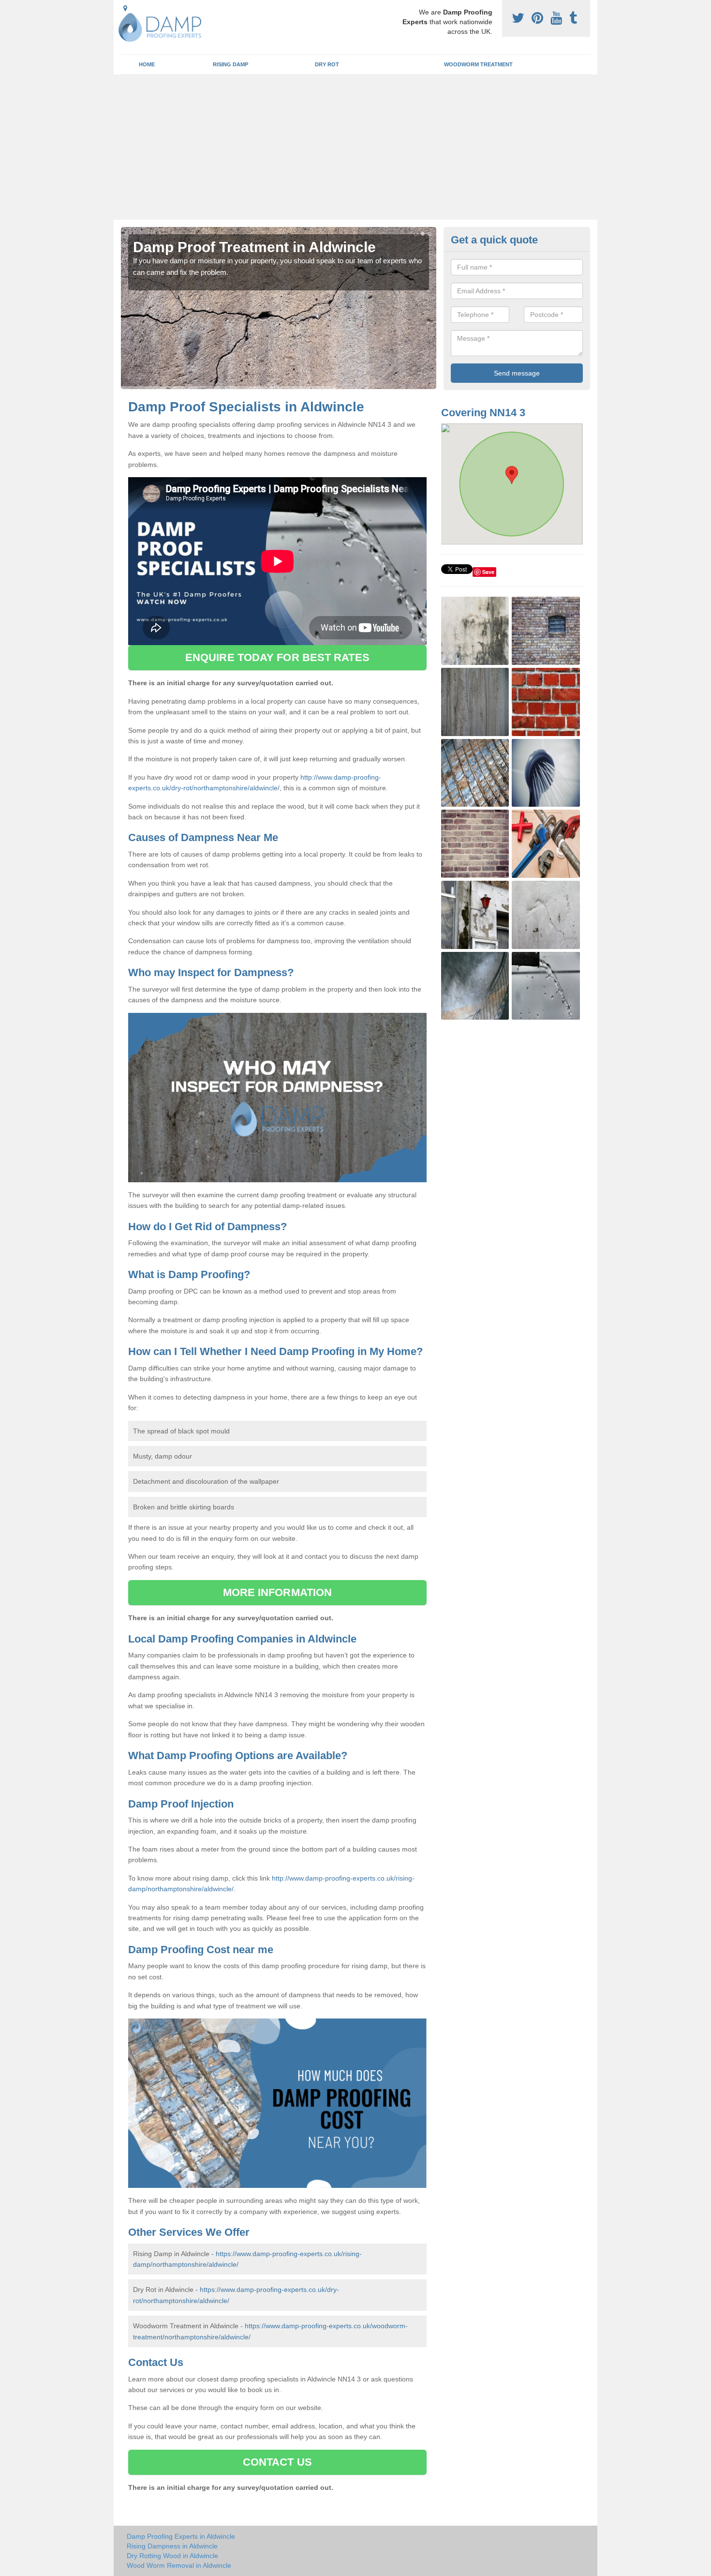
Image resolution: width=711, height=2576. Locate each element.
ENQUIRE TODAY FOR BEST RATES (277, 657)
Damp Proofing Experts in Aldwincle (181, 2536)
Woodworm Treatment (478, 64)
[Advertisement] (355, 147)
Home (147, 64)
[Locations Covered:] (125, 8)
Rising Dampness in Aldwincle (172, 2546)
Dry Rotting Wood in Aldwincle (172, 2556)
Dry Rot (327, 64)
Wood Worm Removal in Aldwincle (179, 2565)
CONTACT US (277, 2462)
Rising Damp (230, 64)
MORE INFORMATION (278, 1592)
